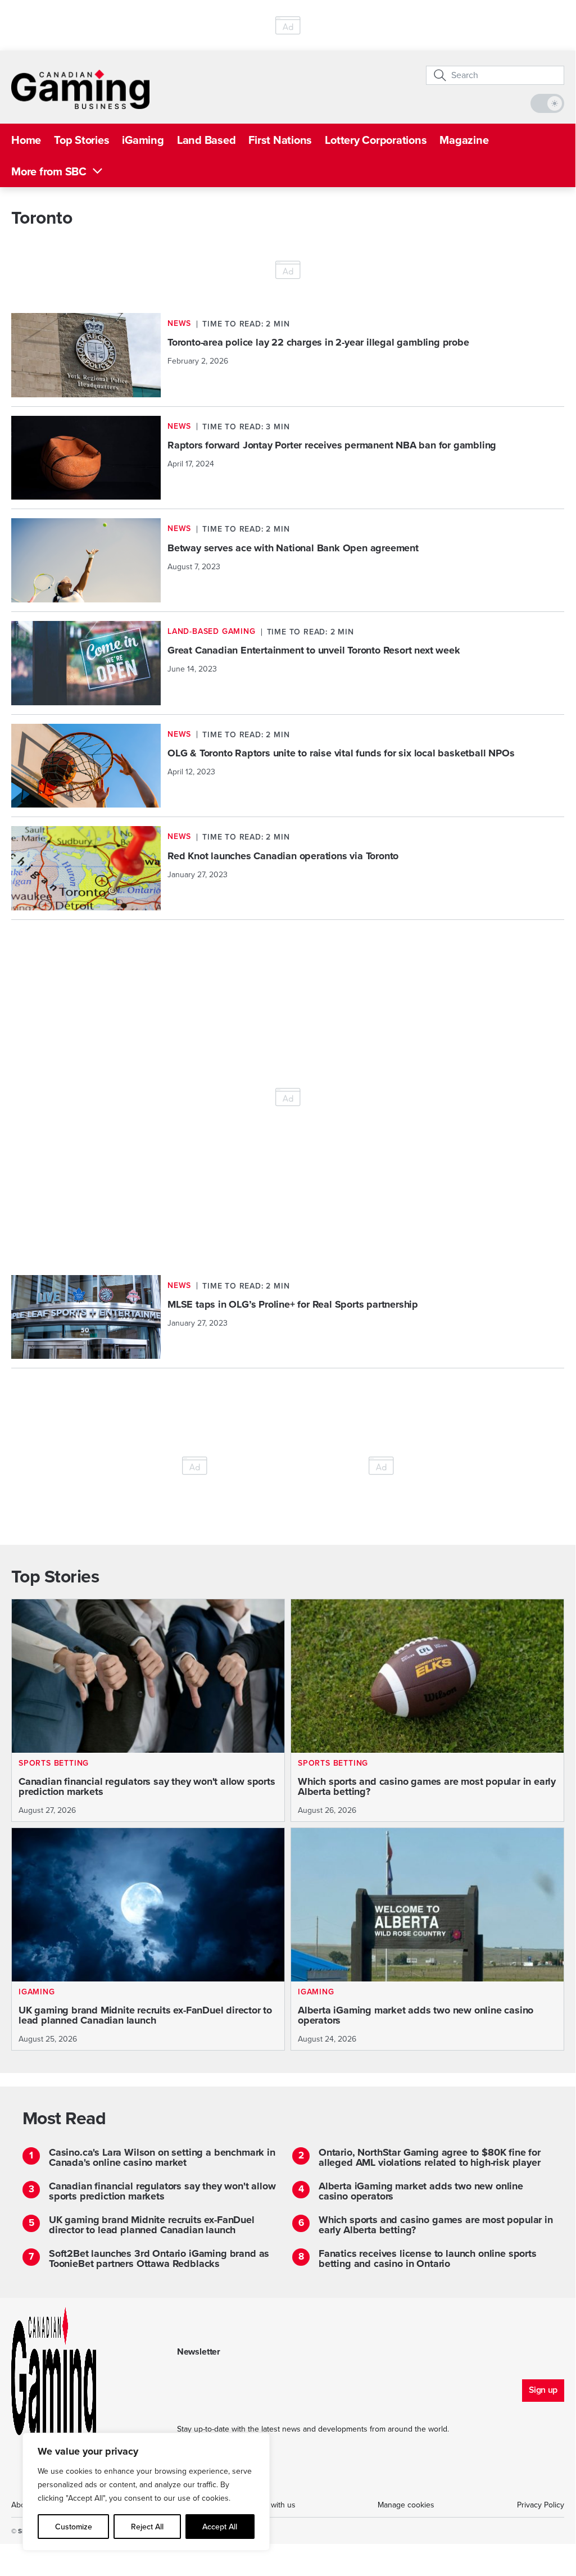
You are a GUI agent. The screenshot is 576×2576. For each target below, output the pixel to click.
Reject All (147, 2527)
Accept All (220, 2527)
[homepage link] (80, 89)
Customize (74, 2527)
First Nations (280, 140)
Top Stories (81, 140)
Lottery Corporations (376, 140)
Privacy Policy (541, 2505)
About (22, 2505)
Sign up (543, 2390)
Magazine (464, 140)
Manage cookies (406, 2505)
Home (26, 140)
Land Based (207, 140)
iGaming (143, 140)
